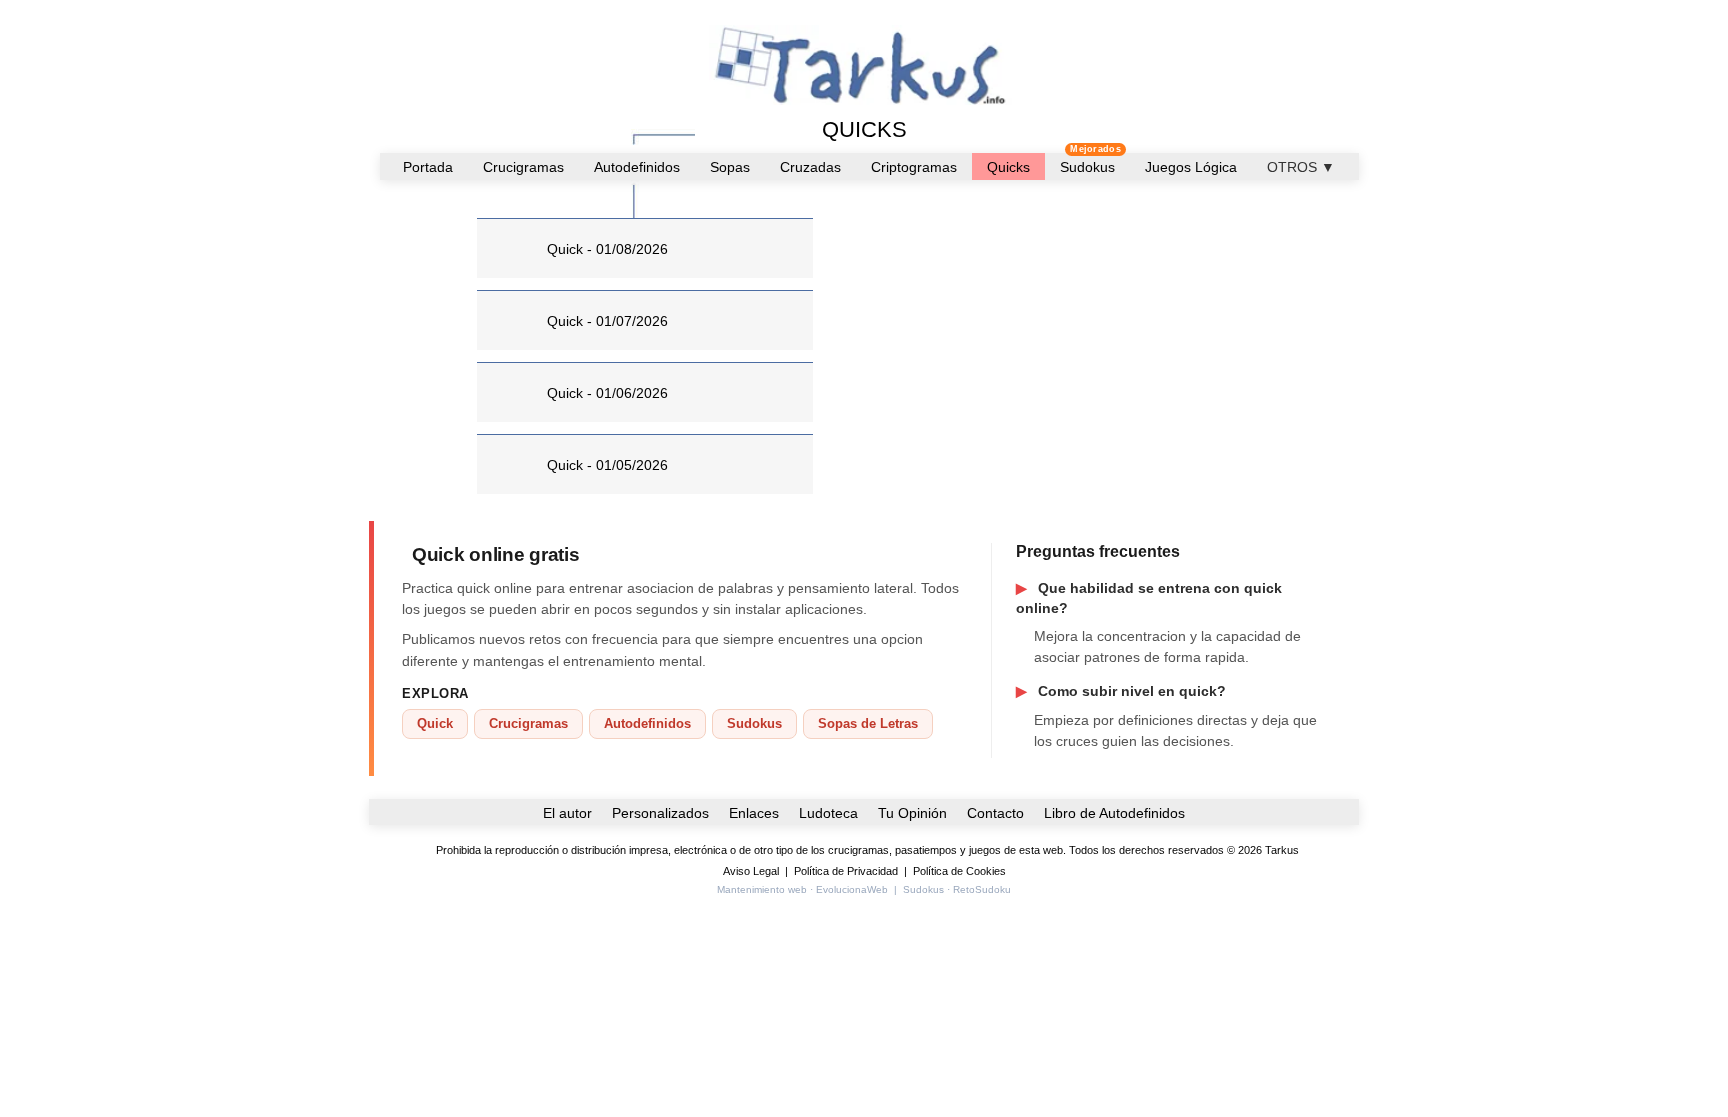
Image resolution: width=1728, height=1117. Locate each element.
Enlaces (754, 813)
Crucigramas (523, 167)
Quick (435, 723)
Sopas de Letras (868, 723)
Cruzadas (810, 167)
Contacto (995, 813)
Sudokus (1087, 167)
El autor (567, 813)
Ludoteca (828, 813)
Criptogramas (914, 167)
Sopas (730, 167)
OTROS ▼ (1301, 167)
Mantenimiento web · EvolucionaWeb (802, 889)
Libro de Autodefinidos (1114, 813)
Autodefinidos (637, 167)
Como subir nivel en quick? (1121, 691)
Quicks (1008, 167)
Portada (428, 167)
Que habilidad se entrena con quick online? (1149, 598)
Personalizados (660, 813)
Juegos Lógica (1191, 167)
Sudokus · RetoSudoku (957, 889)
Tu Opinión (912, 813)
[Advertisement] (1032, 351)
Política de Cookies (959, 871)
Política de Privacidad (846, 871)
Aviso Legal (751, 871)
